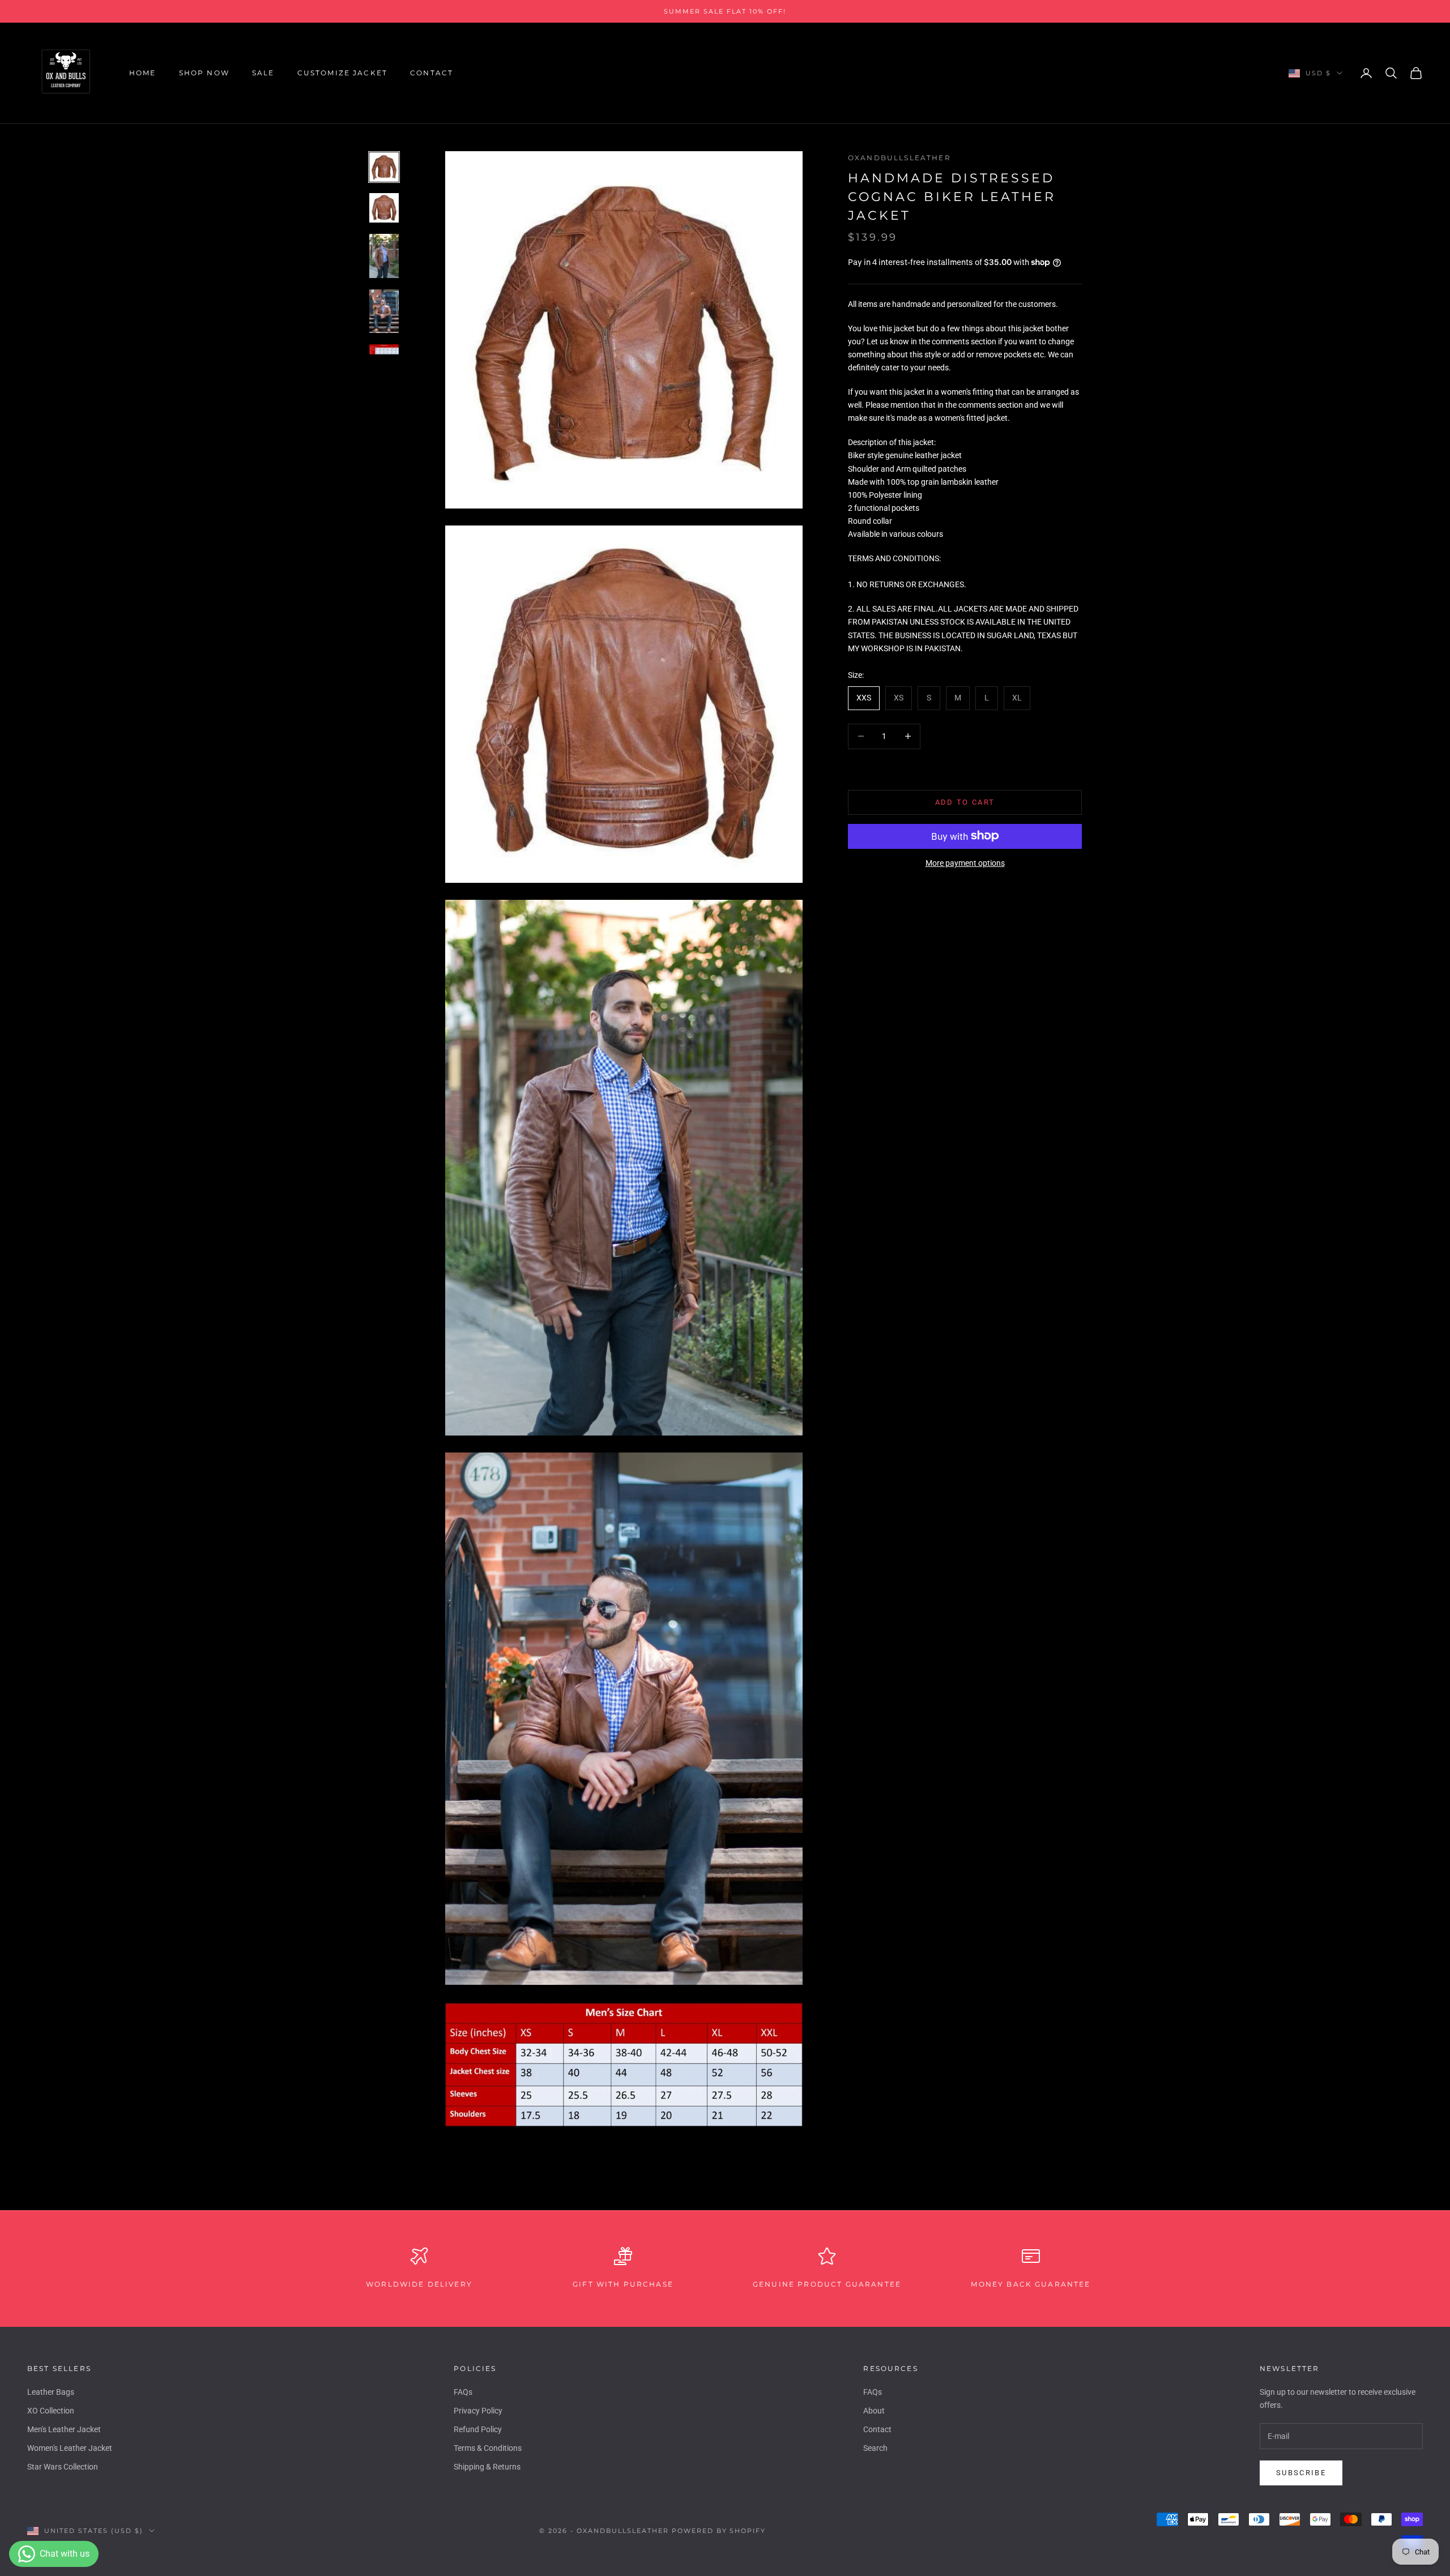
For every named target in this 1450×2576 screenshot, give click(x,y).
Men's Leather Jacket (64, 2429)
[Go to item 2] (384, 208)
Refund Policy (478, 2429)
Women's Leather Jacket (70, 2448)
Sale (263, 73)
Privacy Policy (478, 2411)
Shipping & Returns (487, 2467)
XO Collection (51, 2411)
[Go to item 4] (384, 311)
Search (875, 2448)
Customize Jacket (343, 73)
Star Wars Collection (63, 2467)
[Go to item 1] (384, 167)
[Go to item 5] (384, 350)
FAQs (463, 2392)
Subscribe (1301, 2473)
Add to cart (965, 802)
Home (143, 73)
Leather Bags (51, 2392)
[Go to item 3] (384, 256)
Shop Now (204, 73)
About (874, 2411)
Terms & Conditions (488, 2448)
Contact (432, 73)
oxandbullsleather (899, 158)
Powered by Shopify (719, 2531)
